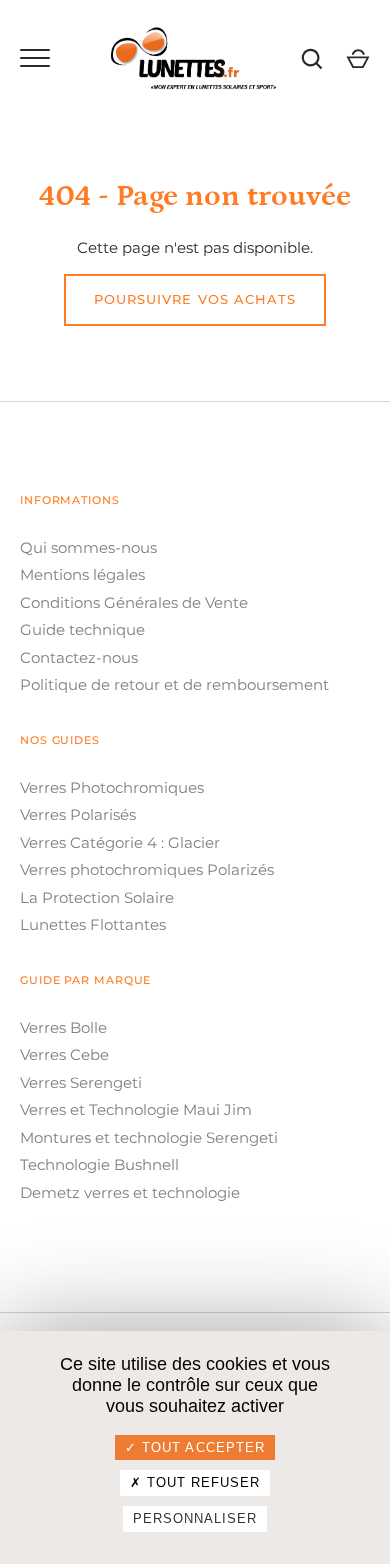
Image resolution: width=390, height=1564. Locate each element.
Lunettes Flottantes (93, 924)
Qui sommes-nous (88, 547)
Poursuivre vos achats (195, 299)
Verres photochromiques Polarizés (147, 869)
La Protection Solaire (97, 897)
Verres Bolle (63, 1027)
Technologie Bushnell (99, 1164)
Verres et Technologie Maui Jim (136, 1109)
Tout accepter (201, 1447)
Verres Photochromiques (112, 787)
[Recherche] (312, 59)
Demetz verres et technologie (130, 1192)
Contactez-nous (79, 657)
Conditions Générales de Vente (134, 602)
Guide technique (82, 629)
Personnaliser (195, 1518)
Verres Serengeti (81, 1082)
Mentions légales (82, 574)
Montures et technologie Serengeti (149, 1137)
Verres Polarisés (78, 814)
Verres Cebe (64, 1054)
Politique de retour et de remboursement (174, 684)
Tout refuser (201, 1482)
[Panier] (358, 59)
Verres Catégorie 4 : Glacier (120, 842)
